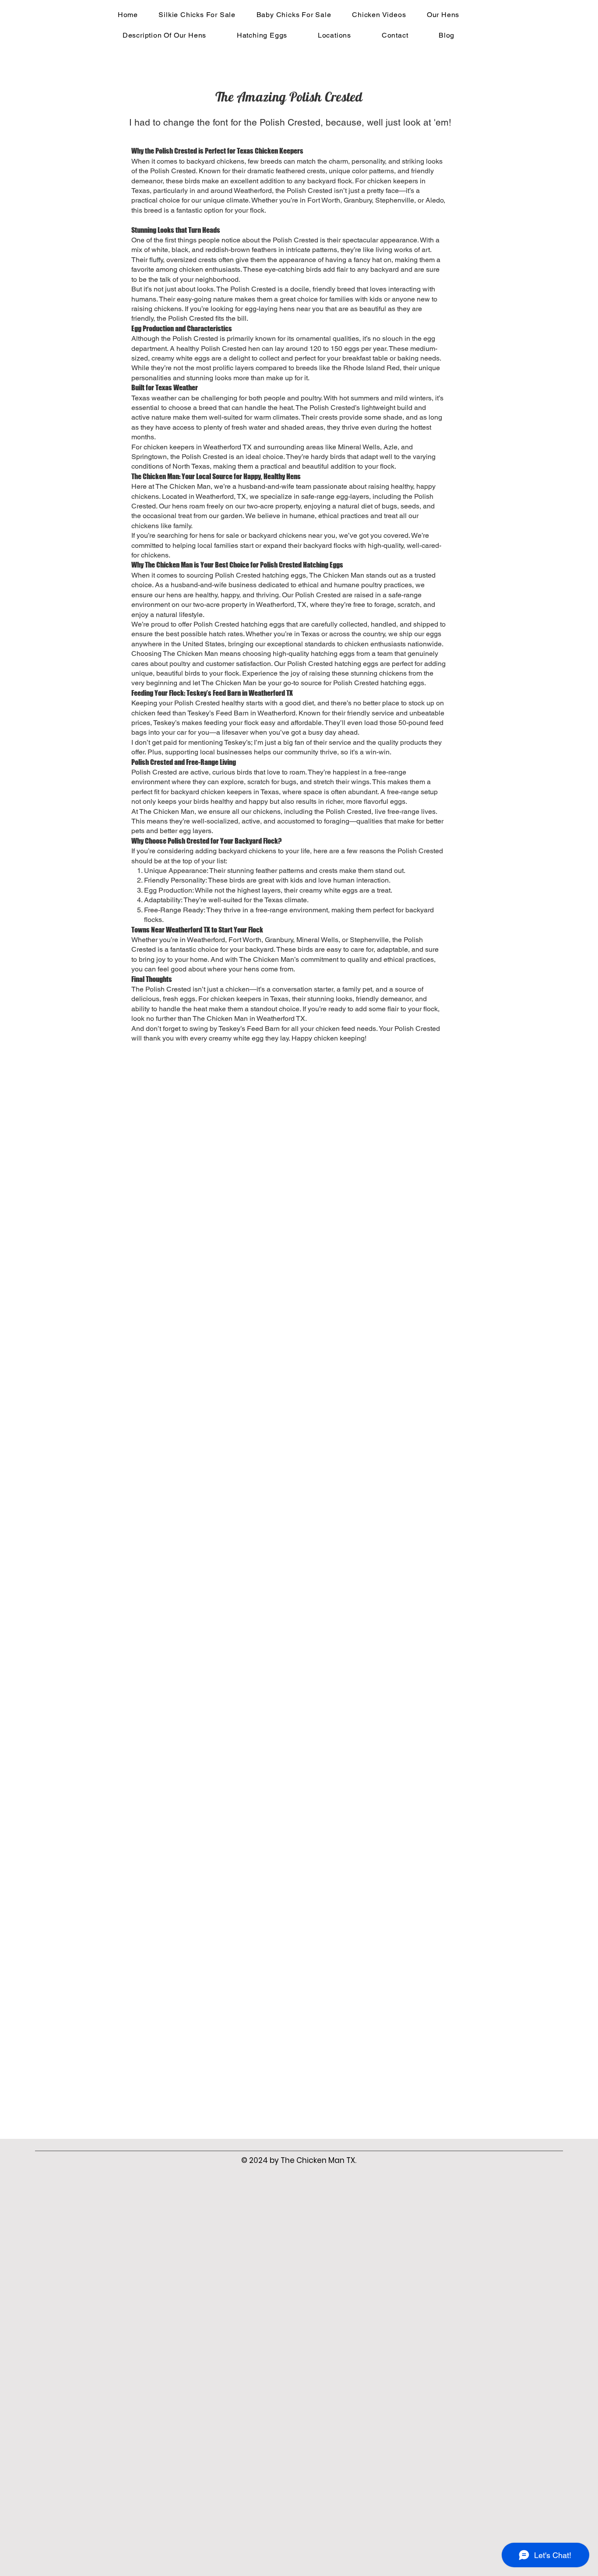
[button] (443, 15)
